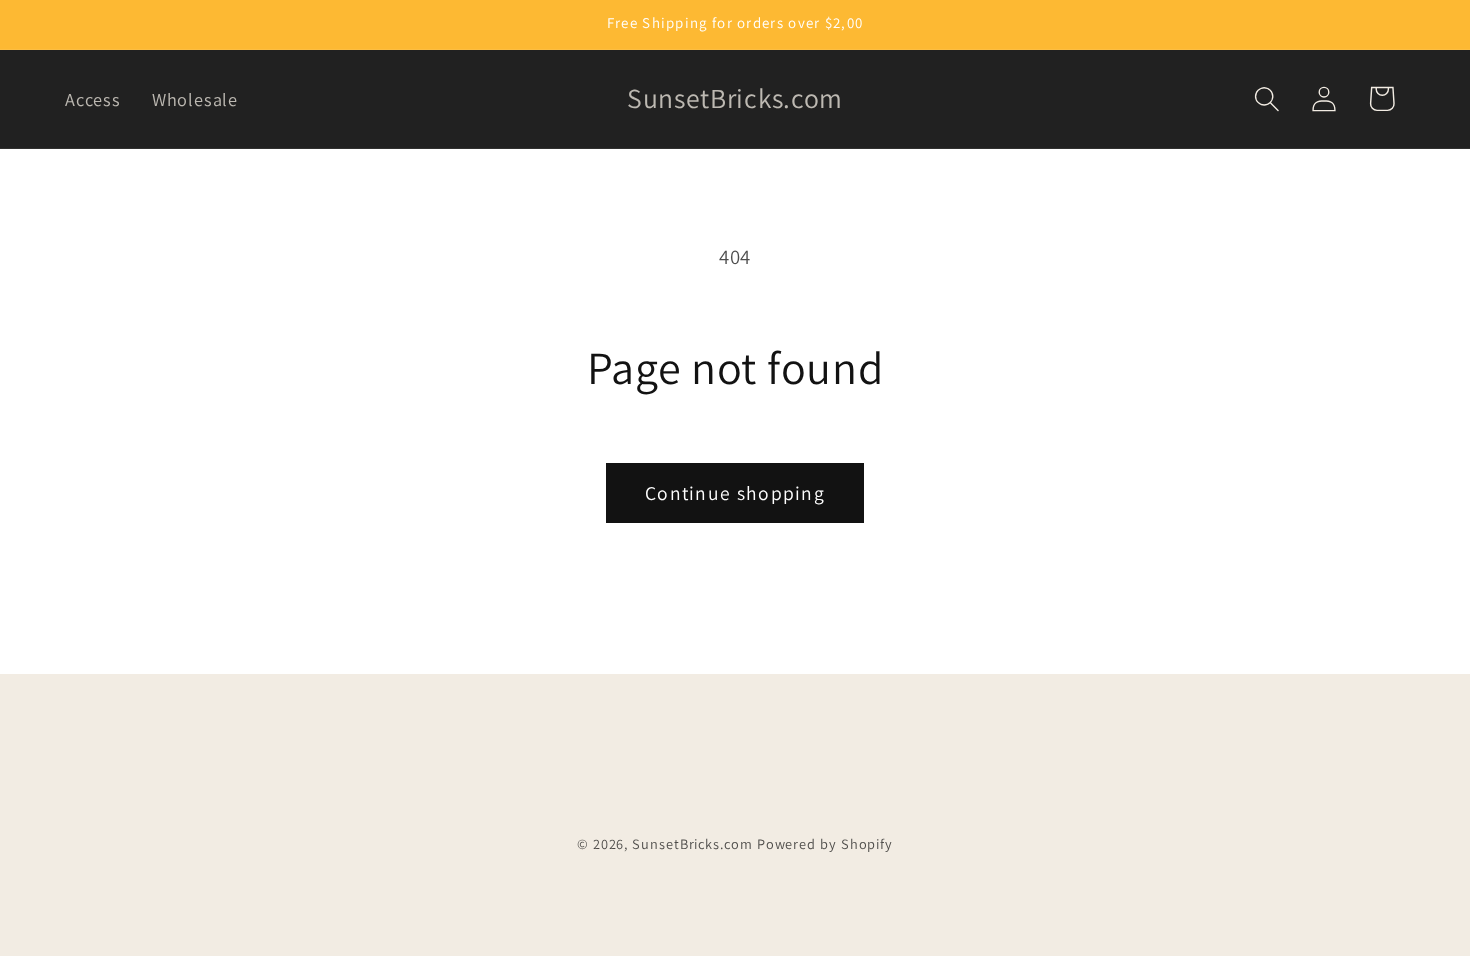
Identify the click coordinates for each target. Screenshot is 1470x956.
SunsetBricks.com (692, 843)
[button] (1267, 98)
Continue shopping (735, 493)
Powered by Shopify (825, 843)
